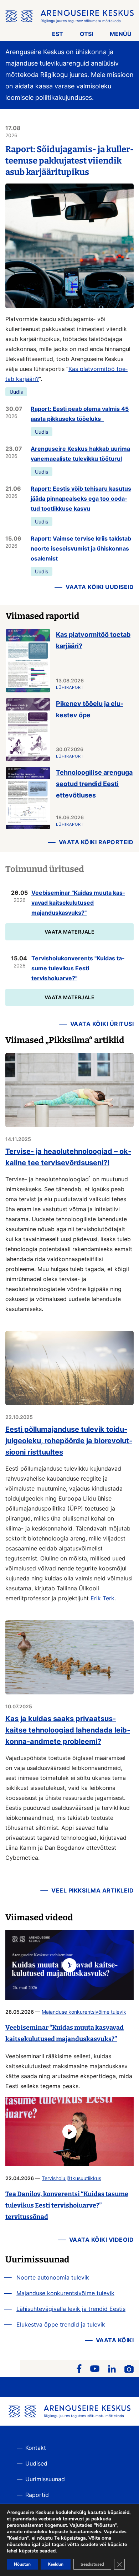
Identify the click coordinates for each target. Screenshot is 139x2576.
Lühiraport (70, 687)
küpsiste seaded (37, 2551)
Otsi (86, 34)
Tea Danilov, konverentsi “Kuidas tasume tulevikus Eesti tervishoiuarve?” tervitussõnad (67, 2205)
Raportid (37, 2495)
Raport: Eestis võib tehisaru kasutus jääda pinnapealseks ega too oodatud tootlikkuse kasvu (81, 499)
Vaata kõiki (115, 2340)
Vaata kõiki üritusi (102, 1024)
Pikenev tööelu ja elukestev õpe (90, 709)
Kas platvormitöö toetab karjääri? (93, 640)
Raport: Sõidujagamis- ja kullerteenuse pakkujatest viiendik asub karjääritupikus (69, 161)
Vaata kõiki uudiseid (100, 587)
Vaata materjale (70, 932)
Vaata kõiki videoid (102, 2240)
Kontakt (36, 2448)
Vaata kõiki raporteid (96, 842)
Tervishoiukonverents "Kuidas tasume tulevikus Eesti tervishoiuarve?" (78, 968)
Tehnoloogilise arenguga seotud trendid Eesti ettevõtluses (94, 784)
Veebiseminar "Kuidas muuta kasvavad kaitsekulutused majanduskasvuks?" (78, 903)
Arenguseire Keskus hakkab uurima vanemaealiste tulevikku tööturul (80, 454)
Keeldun (56, 2564)
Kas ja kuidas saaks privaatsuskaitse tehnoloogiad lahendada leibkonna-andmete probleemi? (68, 1730)
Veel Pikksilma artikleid (92, 1890)
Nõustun (22, 2564)
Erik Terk (102, 1598)
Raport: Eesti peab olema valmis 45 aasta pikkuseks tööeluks (80, 414)
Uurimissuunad (45, 2479)
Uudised (36, 2463)
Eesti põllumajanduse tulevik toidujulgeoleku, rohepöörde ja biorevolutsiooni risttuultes (69, 1441)
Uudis (16, 392)
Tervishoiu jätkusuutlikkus (71, 2178)
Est (58, 34)
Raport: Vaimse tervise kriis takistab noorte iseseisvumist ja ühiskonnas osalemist (81, 548)
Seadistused (92, 2564)
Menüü (121, 34)
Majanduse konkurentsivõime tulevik (84, 2012)
